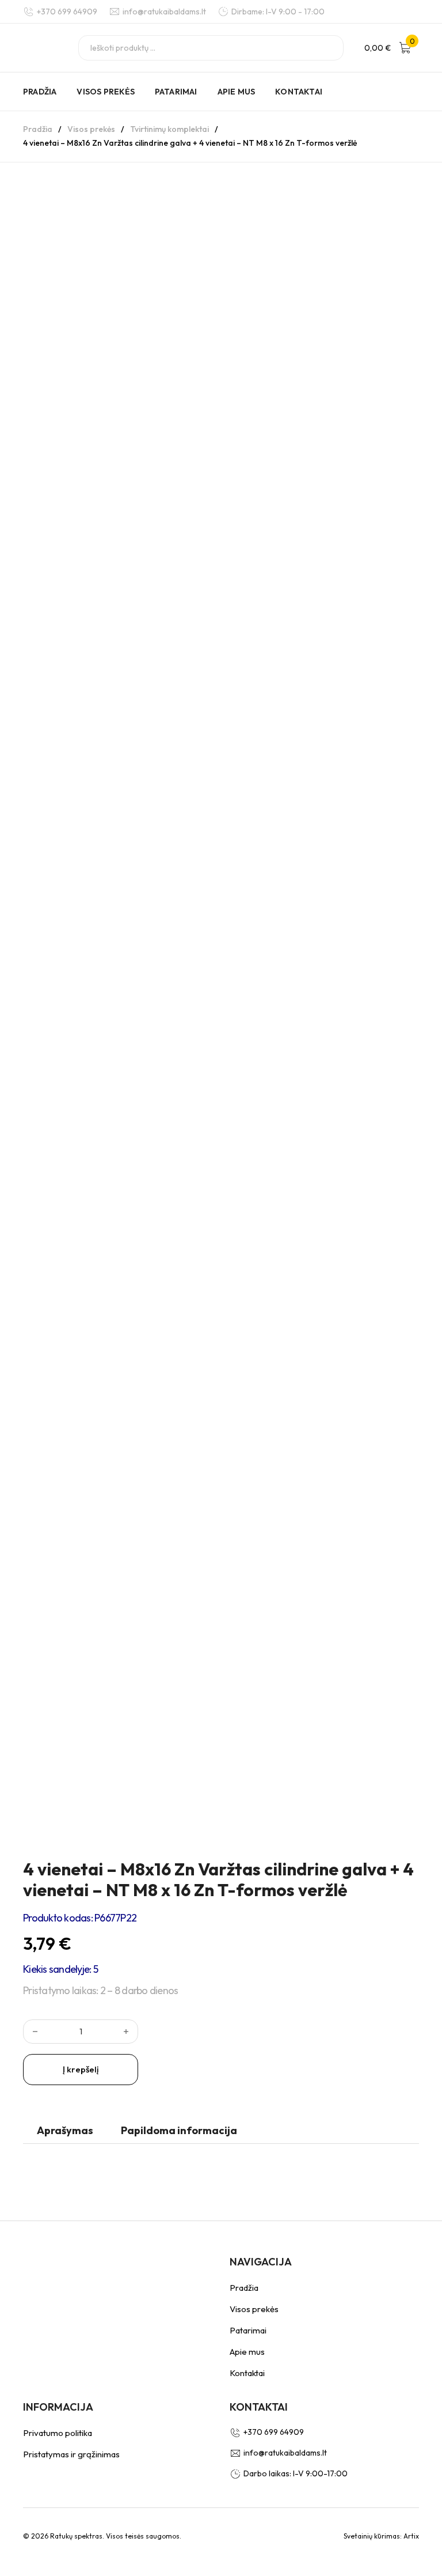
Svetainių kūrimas (372, 2536)
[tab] (65, 2133)
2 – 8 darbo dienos (139, 1990)
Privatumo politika (58, 2433)
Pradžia (40, 92)
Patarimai (176, 92)
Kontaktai (299, 92)
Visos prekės (105, 92)
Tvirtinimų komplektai (169, 129)
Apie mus (237, 92)
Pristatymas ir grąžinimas (71, 2454)
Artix (411, 2536)
